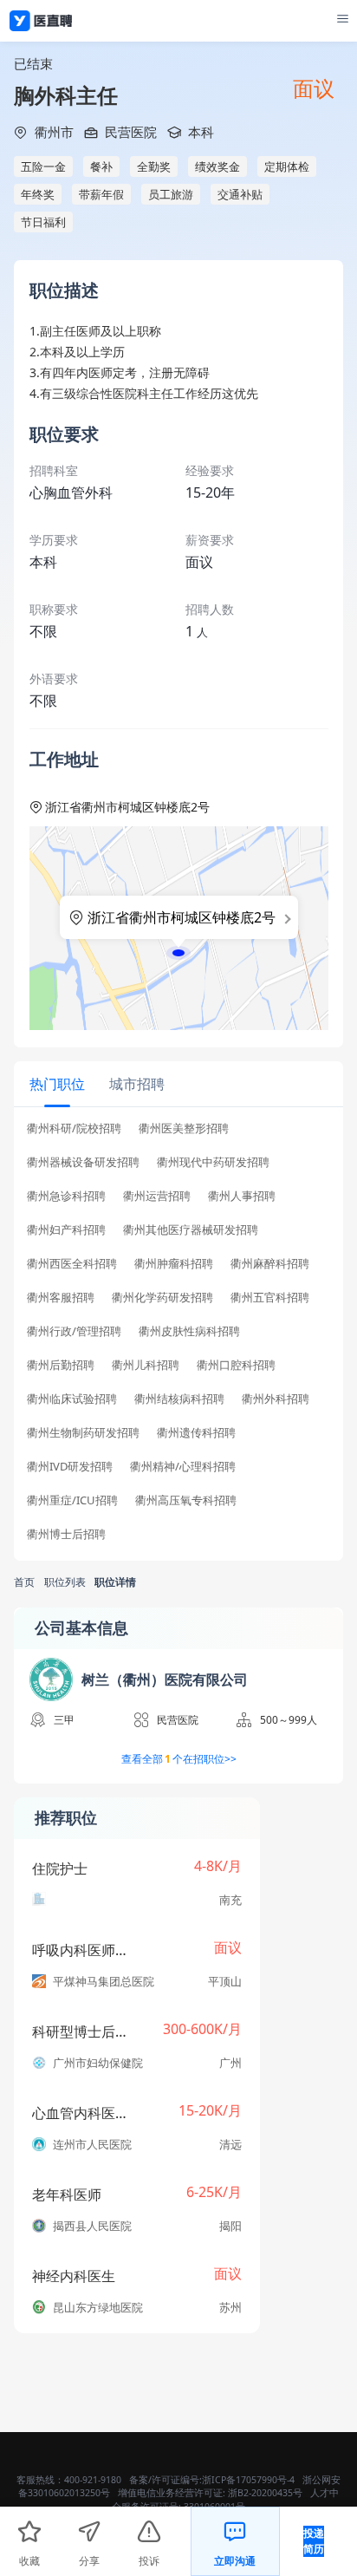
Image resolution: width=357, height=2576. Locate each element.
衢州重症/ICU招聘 (72, 1500)
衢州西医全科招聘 (72, 1264)
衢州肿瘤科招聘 (174, 1264)
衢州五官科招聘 (270, 1298)
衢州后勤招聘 (61, 1365)
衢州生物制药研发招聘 (83, 1433)
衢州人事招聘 (242, 1196)
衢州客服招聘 (61, 1298)
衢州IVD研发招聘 (70, 1467)
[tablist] (178, 1084)
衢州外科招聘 (276, 1399)
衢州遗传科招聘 (196, 1433)
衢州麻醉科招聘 (270, 1264)
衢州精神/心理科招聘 (183, 1467)
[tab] (57, 1083)
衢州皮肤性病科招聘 (189, 1331)
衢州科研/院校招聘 (74, 1128)
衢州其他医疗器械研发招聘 (191, 1230)
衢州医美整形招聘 (184, 1128)
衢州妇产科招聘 (66, 1230)
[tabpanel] (178, 1337)
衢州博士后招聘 (66, 1534)
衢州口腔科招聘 (236, 1365)
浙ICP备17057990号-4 (248, 2480)
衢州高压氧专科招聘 (186, 1500)
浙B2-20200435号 (265, 2493)
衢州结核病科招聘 (179, 1399)
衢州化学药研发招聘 (162, 1298)
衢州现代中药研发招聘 (213, 1162)
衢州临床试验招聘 (72, 1399)
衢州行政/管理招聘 (74, 1331)
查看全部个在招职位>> (179, 1759)
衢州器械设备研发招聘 (83, 1162)
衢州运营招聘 (157, 1196)
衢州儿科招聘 (146, 1365)
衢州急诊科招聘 (66, 1196)
